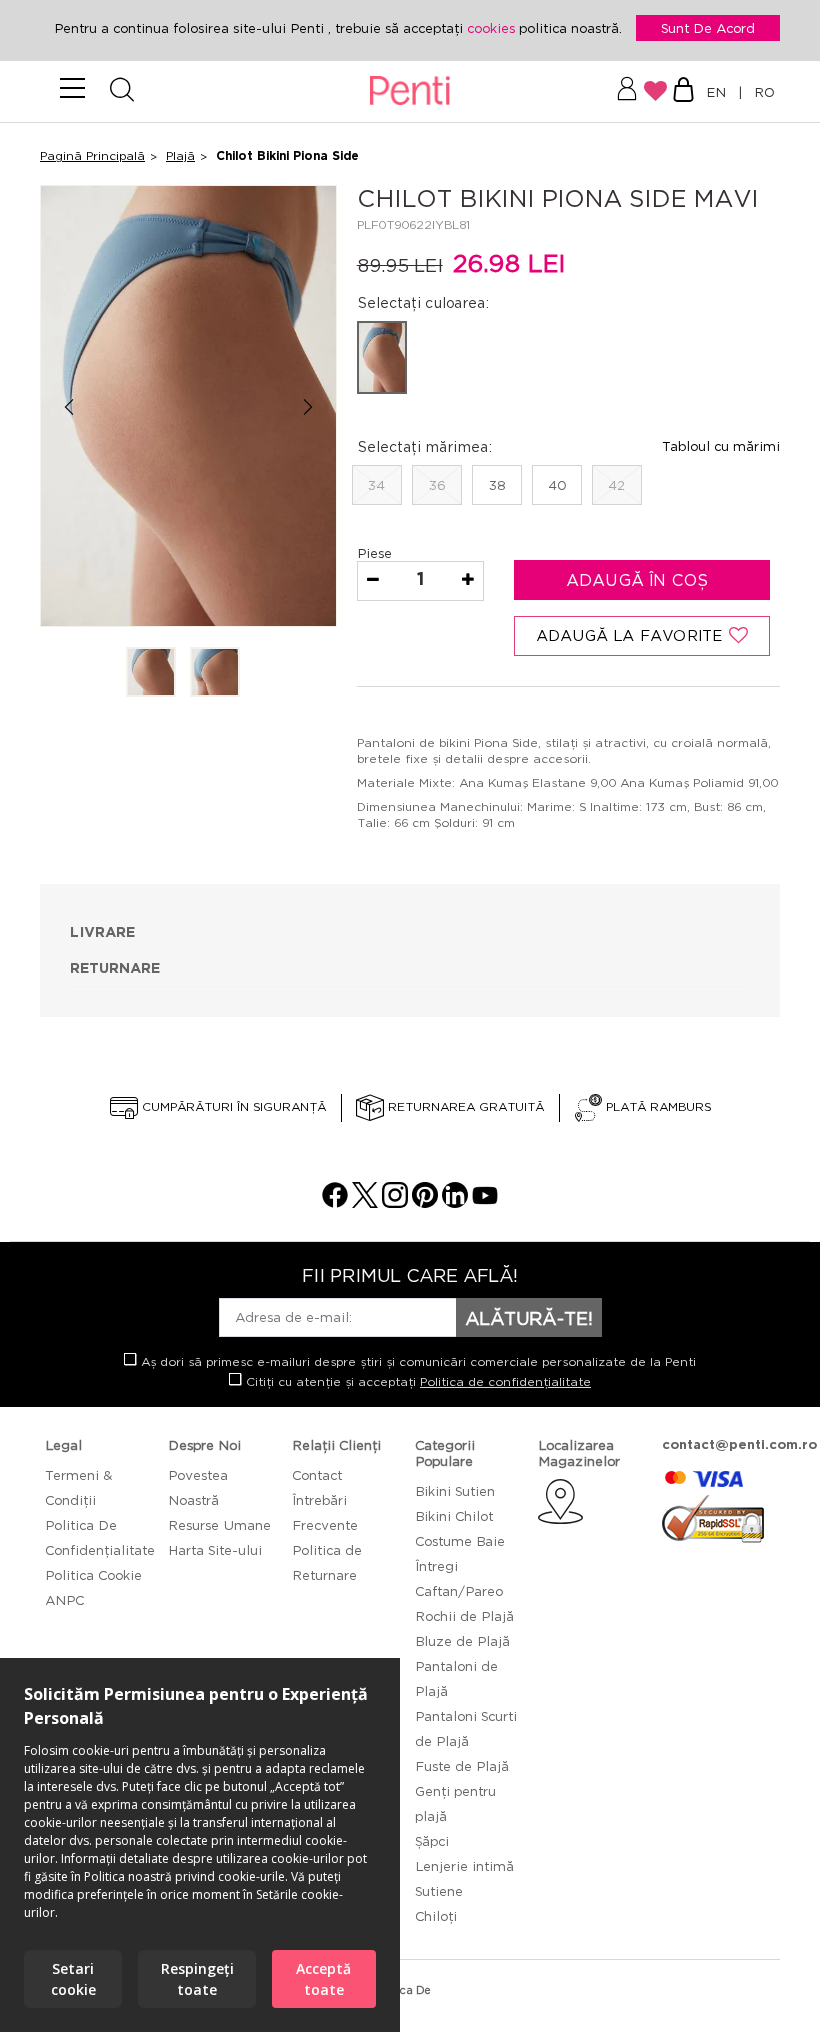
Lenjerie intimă (464, 1866)
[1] (151, 673)
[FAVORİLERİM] (655, 91)
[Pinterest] (425, 1202)
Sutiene (439, 1891)
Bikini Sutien (455, 1491)
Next (308, 407)
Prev (68, 407)
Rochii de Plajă (464, 1616)
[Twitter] (365, 1202)
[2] (215, 673)
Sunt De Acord (708, 28)
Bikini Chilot (454, 1516)
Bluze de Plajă (462, 1641)
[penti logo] (410, 91)
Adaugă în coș (640, 580)
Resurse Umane (219, 1525)
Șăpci (432, 1841)
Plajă (180, 155)
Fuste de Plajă (462, 1766)
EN (720, 92)
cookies (493, 28)
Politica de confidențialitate (505, 1381)
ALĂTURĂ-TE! (529, 1318)
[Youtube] (485, 1202)
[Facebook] (335, 1202)
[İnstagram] (395, 1202)
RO (760, 92)
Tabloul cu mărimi (721, 446)
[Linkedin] (455, 1202)
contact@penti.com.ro (739, 1444)
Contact (317, 1475)
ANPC (64, 1600)
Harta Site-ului (215, 1550)
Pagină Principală (92, 155)
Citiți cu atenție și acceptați (416, 1381)
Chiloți (436, 1916)
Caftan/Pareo (459, 1591)
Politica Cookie (93, 1575)
